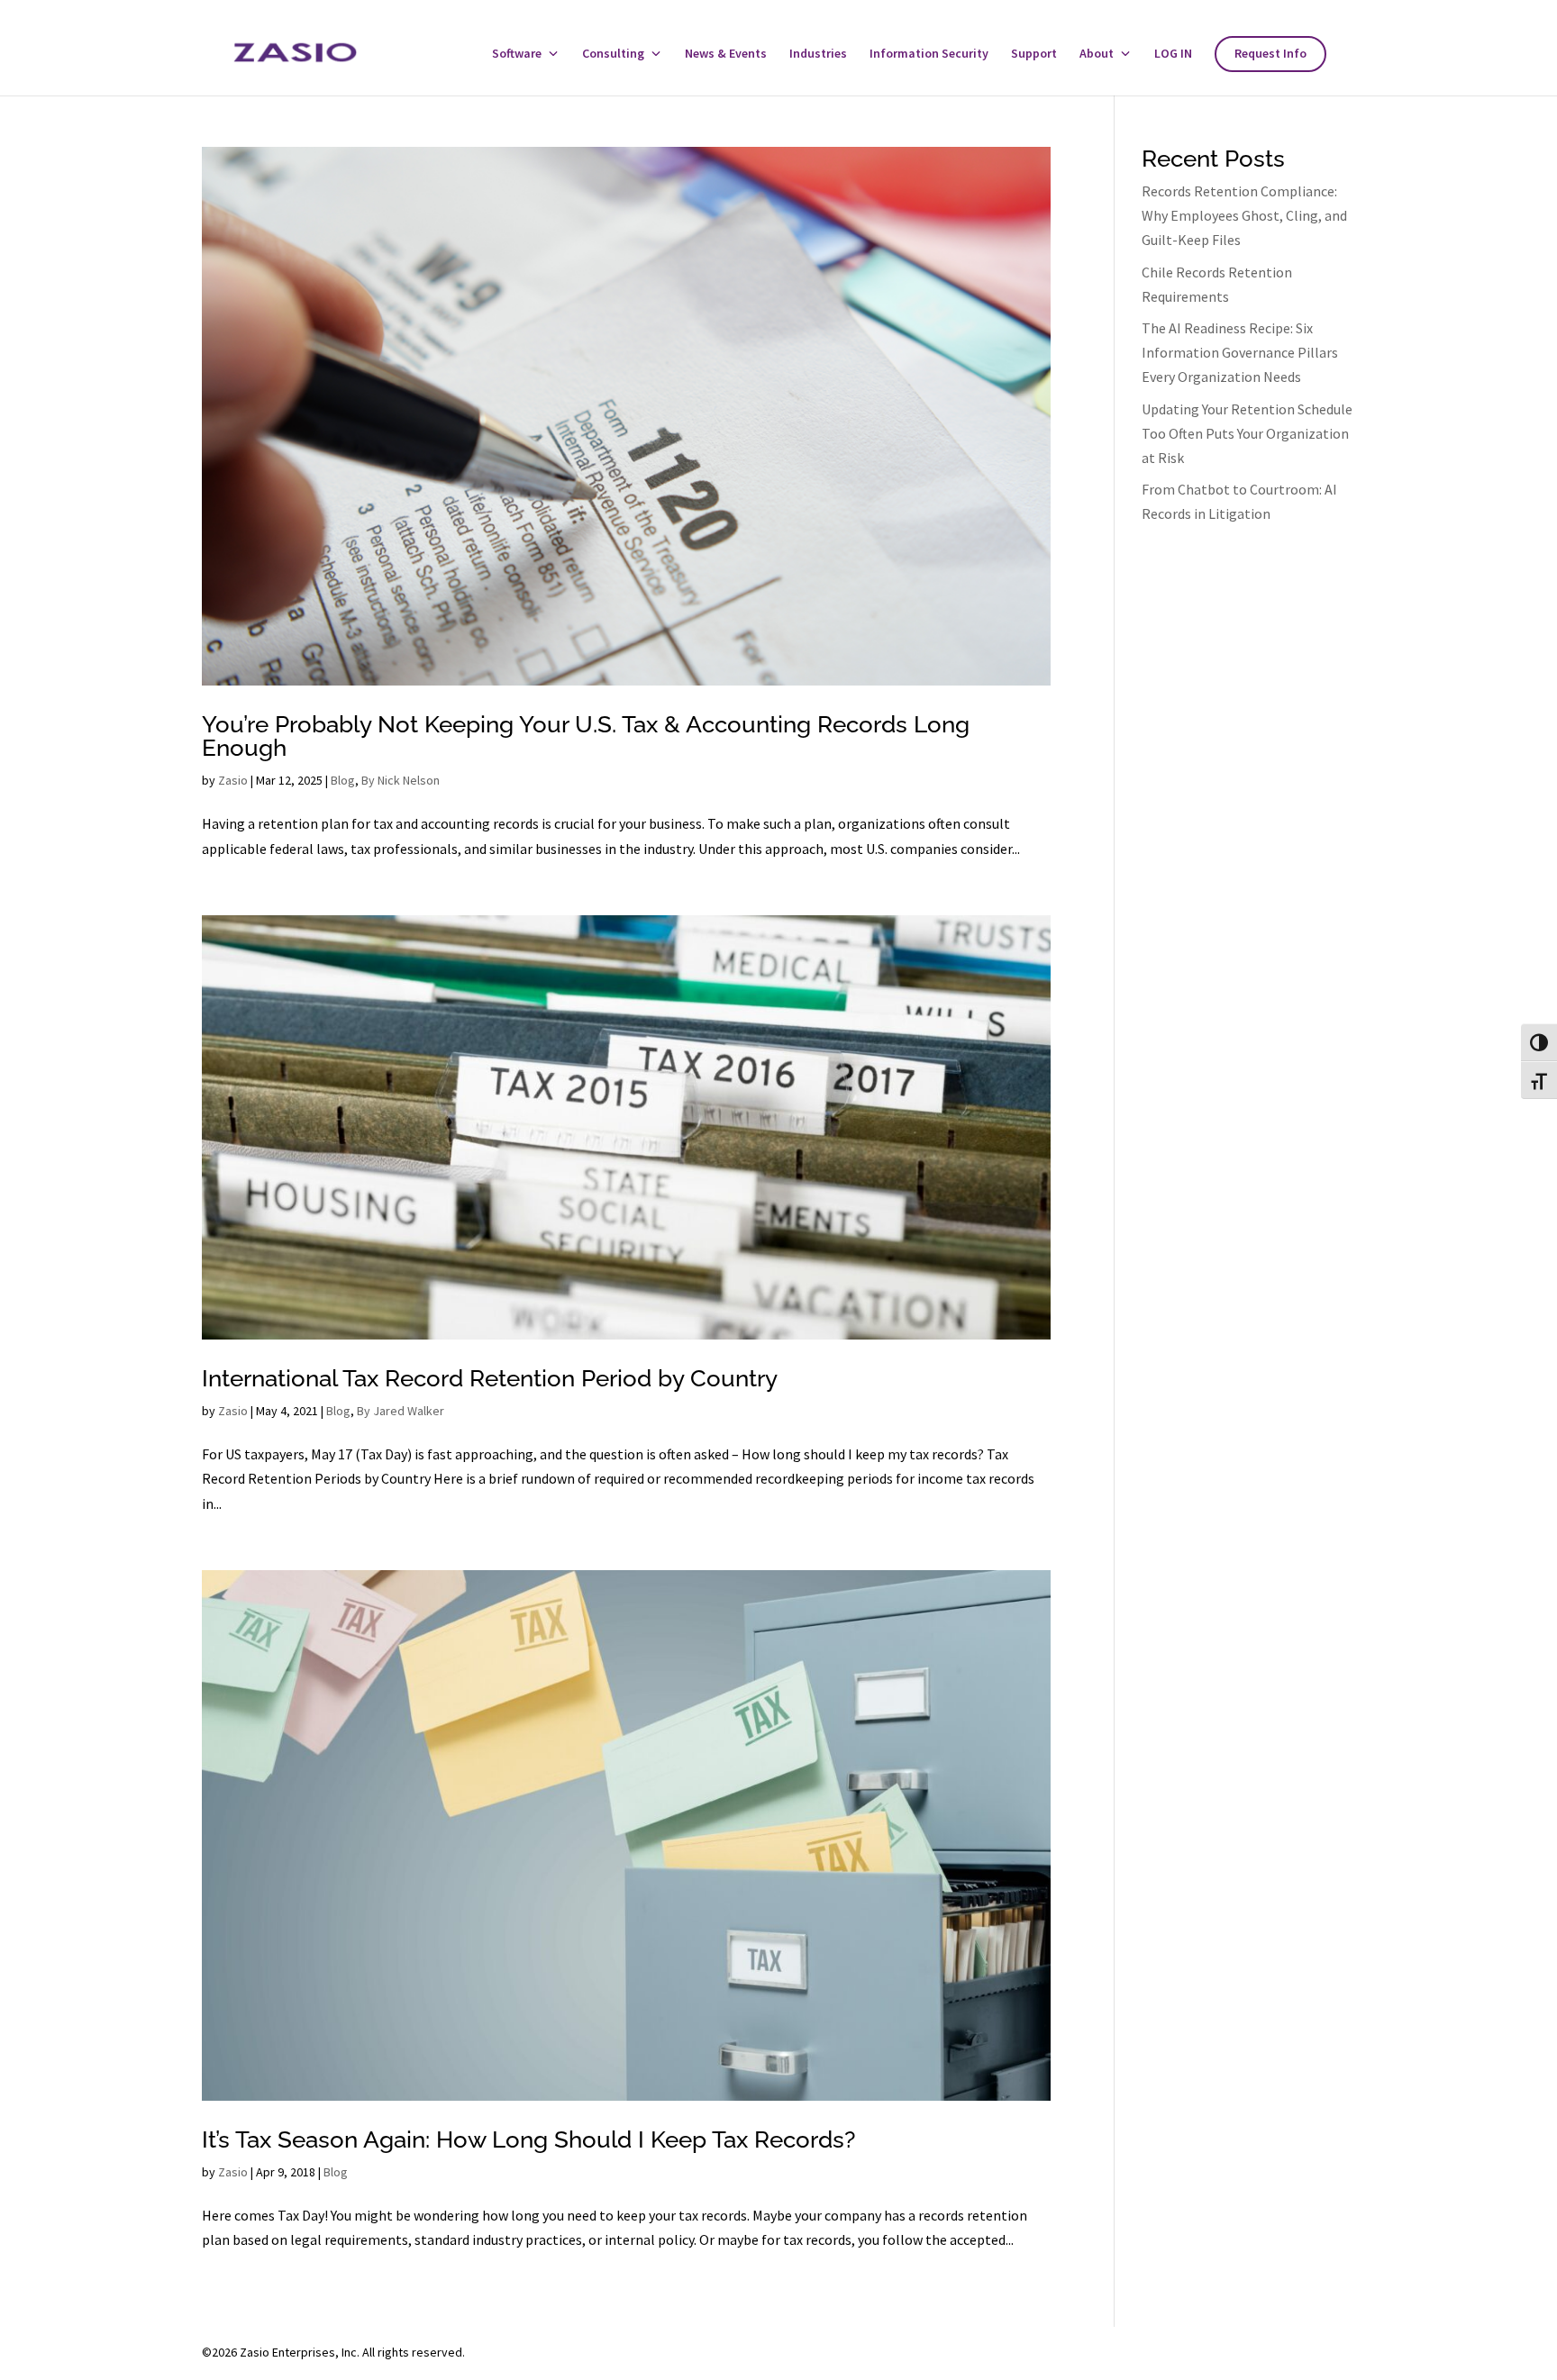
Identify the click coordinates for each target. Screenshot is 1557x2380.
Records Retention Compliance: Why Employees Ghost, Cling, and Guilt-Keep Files (1244, 215)
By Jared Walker (401, 1411)
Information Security (929, 54)
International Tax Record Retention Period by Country (490, 1378)
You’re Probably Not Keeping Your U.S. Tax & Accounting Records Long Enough (586, 736)
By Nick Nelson (401, 780)
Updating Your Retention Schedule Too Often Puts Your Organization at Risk (1247, 433)
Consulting (613, 54)
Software (517, 54)
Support (1034, 54)
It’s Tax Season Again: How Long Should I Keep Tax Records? (528, 2139)
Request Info (1270, 54)
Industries (818, 54)
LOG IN (1173, 54)
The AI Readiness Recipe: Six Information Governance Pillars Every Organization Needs (1240, 352)
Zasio (233, 780)
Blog (343, 780)
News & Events (726, 54)
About (1097, 54)
